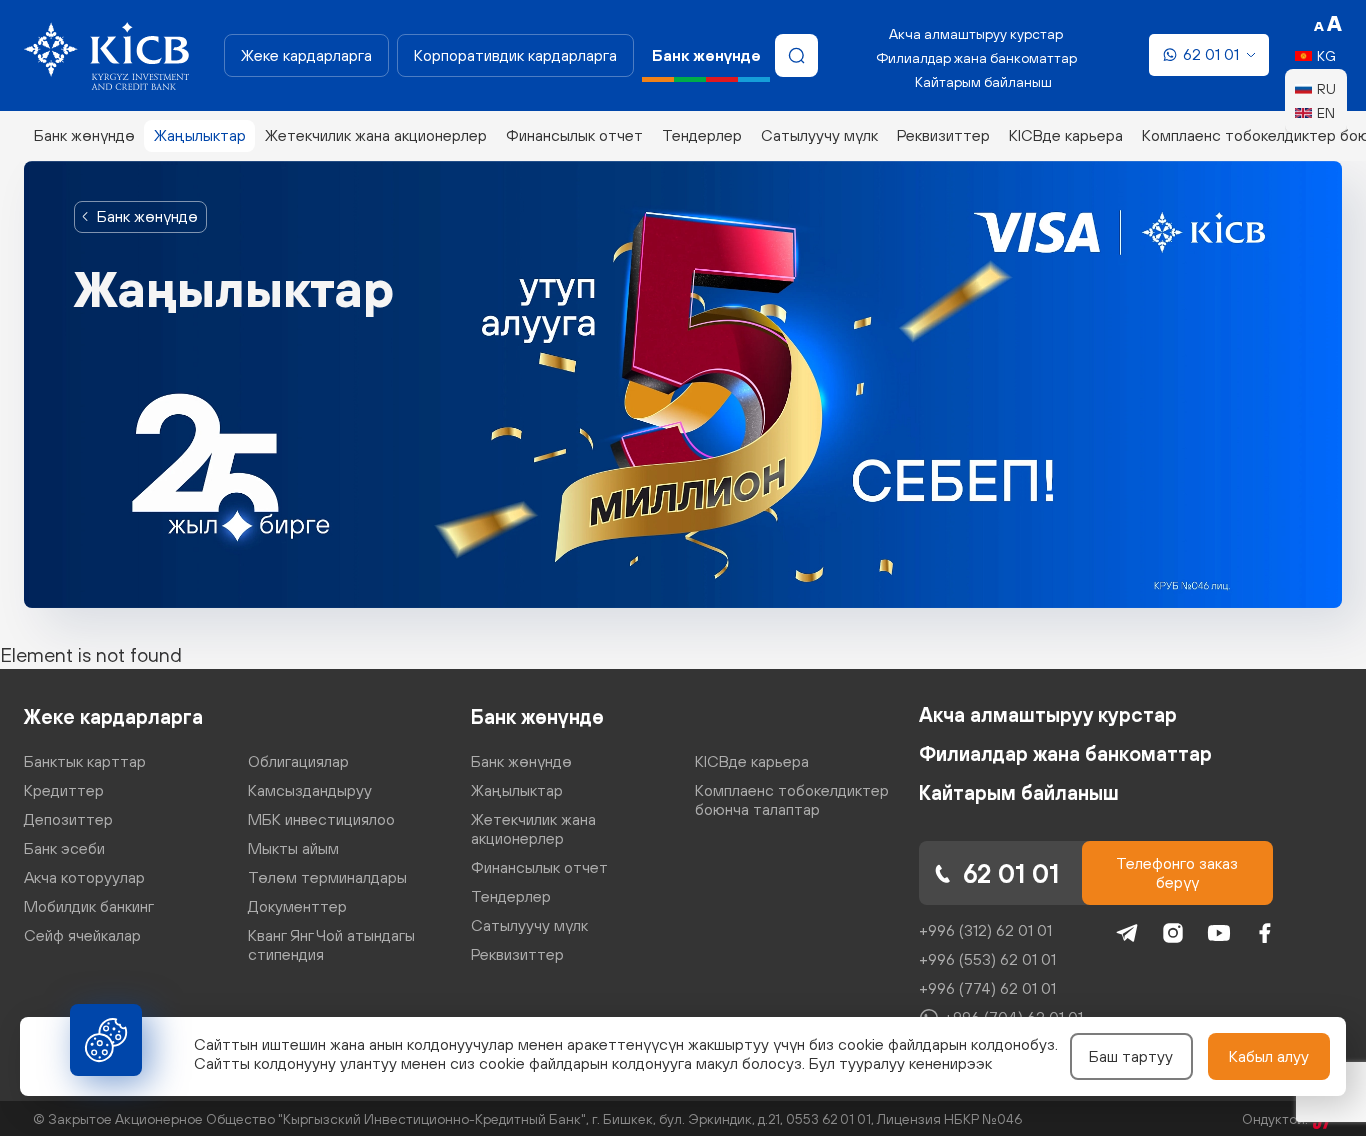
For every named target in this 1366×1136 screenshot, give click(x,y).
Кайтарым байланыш (983, 82)
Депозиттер (68, 819)
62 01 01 (1211, 54)
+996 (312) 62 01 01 (985, 930)
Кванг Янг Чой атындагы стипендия (331, 944)
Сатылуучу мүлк (819, 135)
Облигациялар (298, 761)
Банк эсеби (64, 848)
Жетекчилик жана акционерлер (376, 135)
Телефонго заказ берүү (1177, 872)
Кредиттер (64, 790)
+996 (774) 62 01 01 (987, 988)
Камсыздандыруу (310, 790)
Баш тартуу (1131, 1056)
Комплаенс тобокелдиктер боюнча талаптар (792, 799)
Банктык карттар (85, 761)
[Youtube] (1219, 933)
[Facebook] (1265, 933)
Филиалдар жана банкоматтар (976, 58)
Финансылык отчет (574, 135)
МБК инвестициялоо (321, 819)
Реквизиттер (943, 135)
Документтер (297, 906)
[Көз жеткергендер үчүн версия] (1328, 24)
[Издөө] (796, 55)
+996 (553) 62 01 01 (987, 959)
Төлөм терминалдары (327, 877)
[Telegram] (1127, 933)
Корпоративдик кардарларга (515, 55)
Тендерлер (702, 135)
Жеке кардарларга (306, 55)
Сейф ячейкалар (82, 935)
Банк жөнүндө (84, 135)
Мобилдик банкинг (89, 906)
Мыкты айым (293, 848)
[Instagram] (1173, 933)
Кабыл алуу (1269, 1056)
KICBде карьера (1066, 135)
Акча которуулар (84, 877)
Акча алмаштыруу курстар (976, 34)
